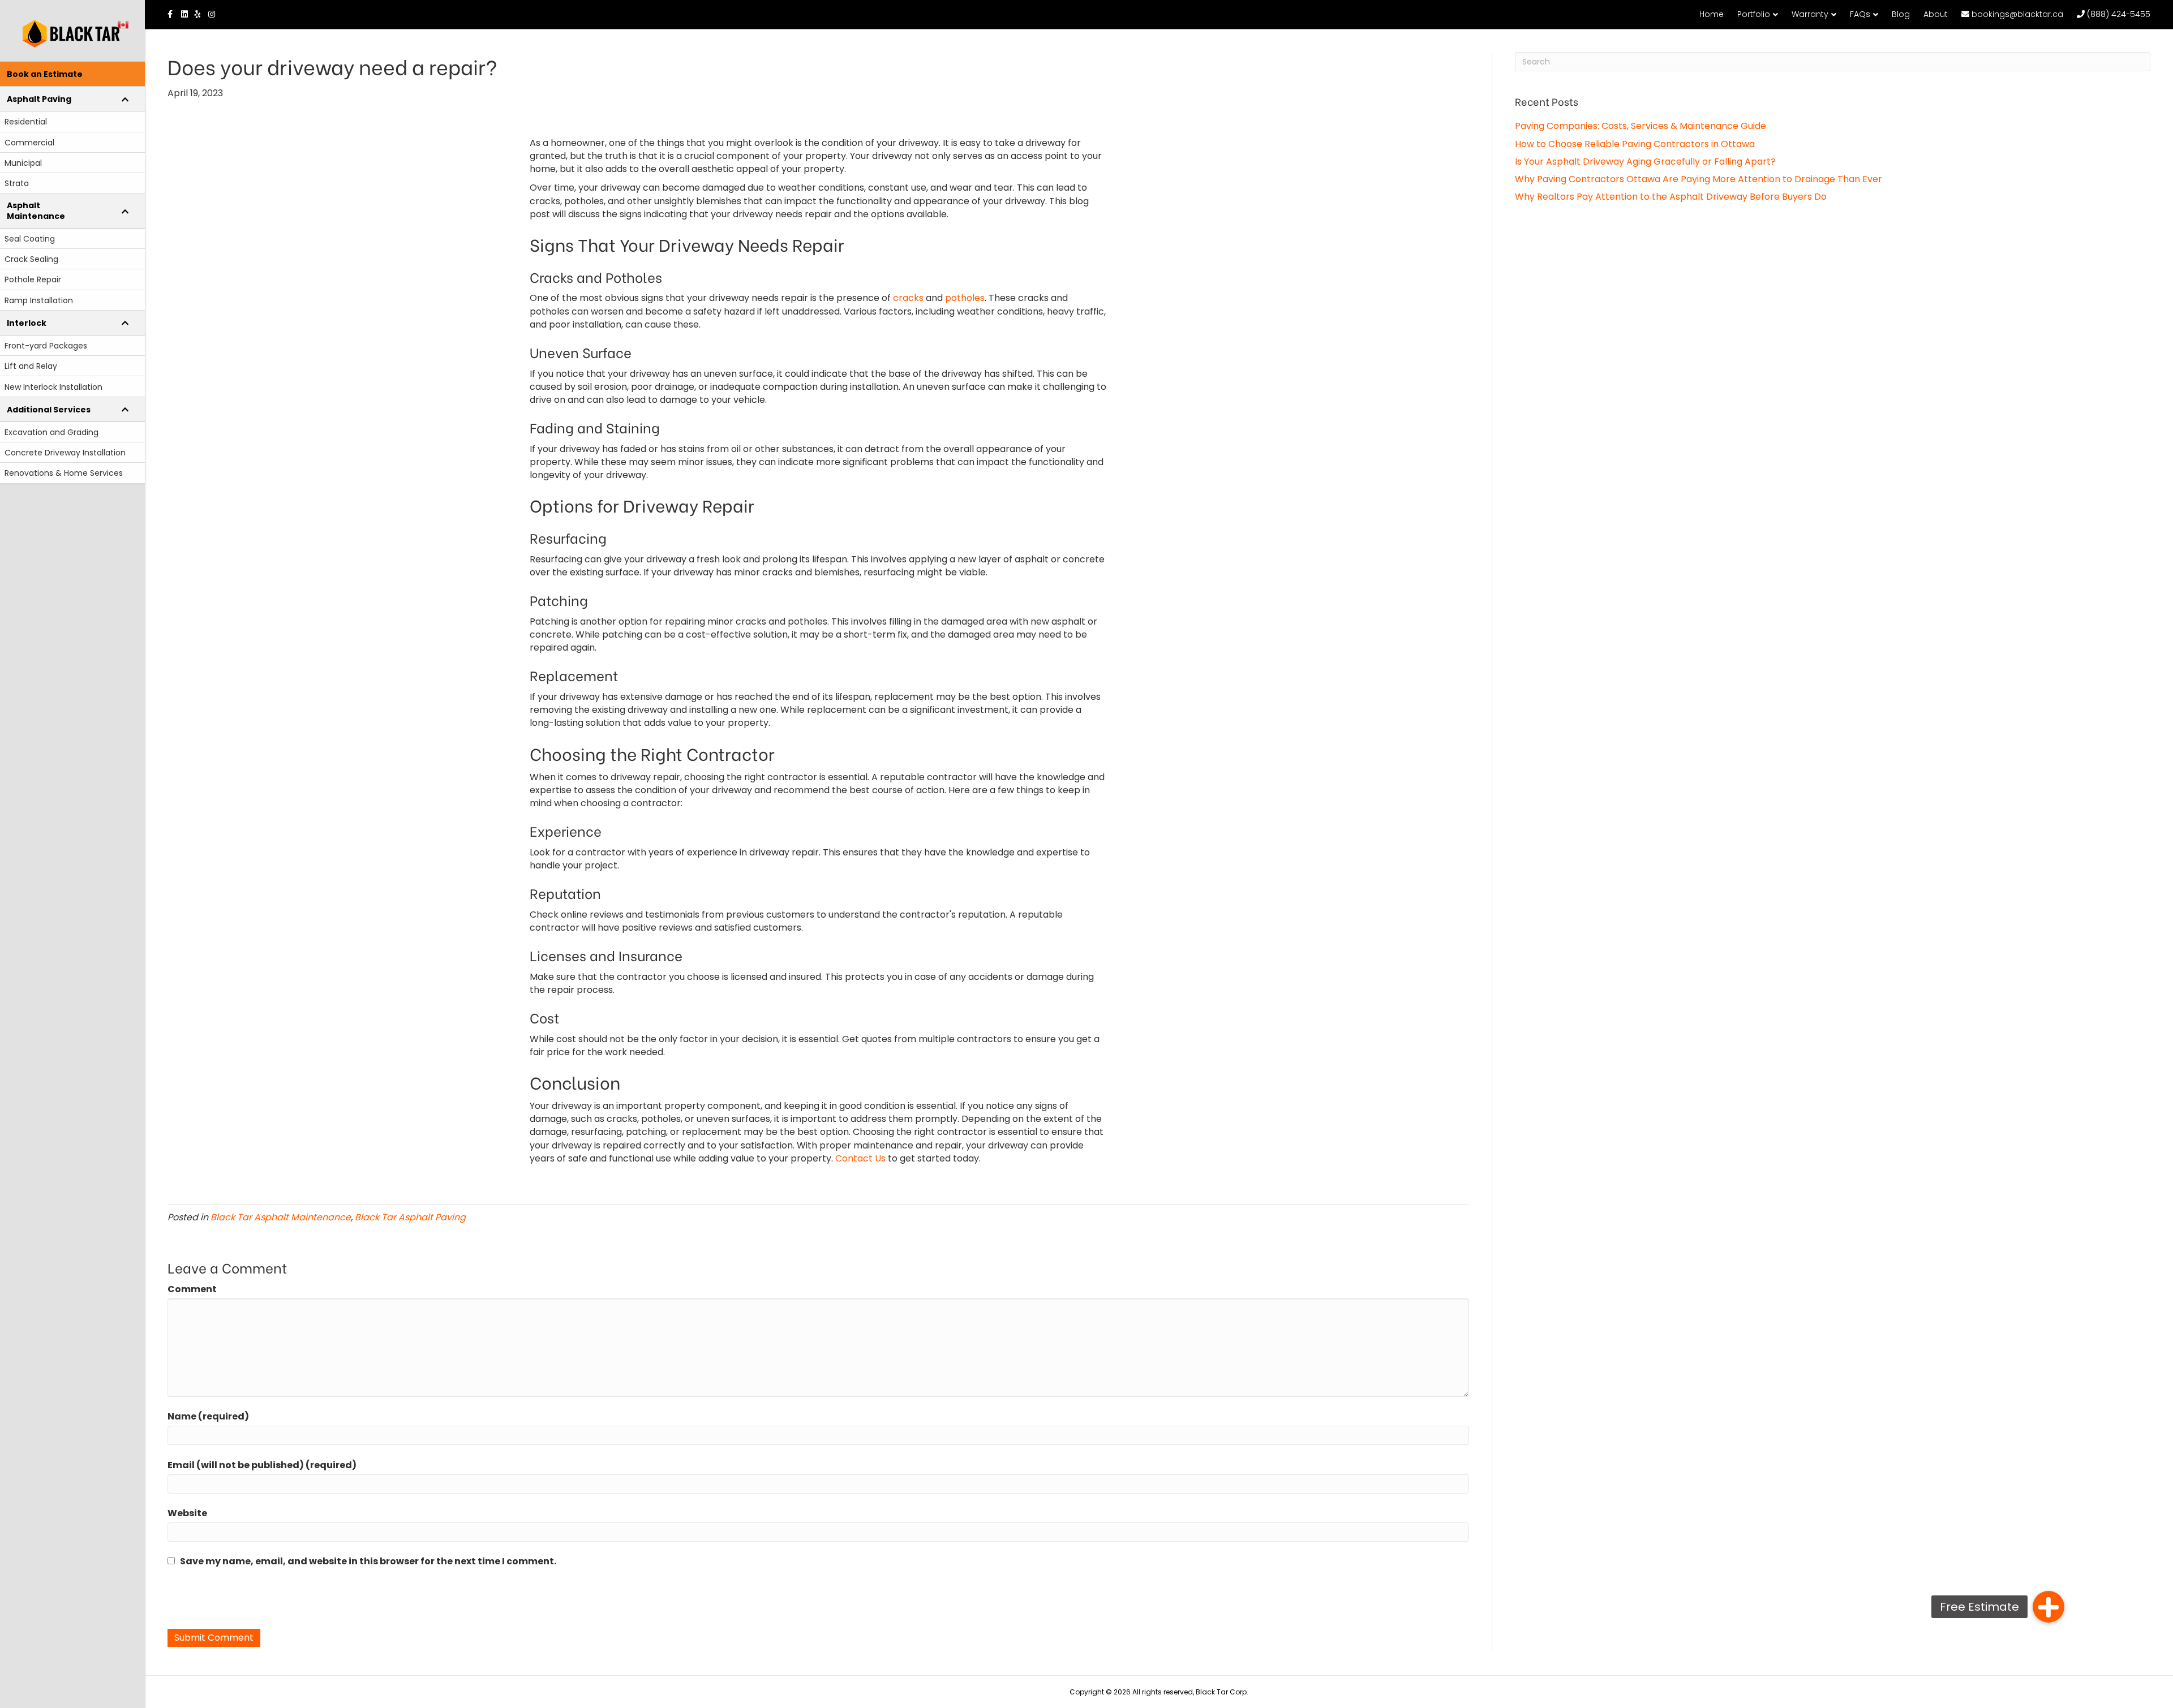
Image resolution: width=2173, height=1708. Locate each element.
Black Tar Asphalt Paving (410, 1217)
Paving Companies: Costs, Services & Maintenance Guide (1641, 126)
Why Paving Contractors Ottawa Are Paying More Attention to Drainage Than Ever (1699, 179)
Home (1712, 14)
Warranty (1810, 14)
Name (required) (208, 1416)
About (1936, 14)
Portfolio (1754, 14)
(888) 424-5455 (2118, 14)
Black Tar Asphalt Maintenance (281, 1217)
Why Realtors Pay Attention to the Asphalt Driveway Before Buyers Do (1671, 197)
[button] (2049, 1607)
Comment (192, 1289)
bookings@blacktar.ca (2016, 14)
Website (187, 1513)
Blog (1901, 14)
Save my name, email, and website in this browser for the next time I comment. (368, 1561)
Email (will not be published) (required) (262, 1465)
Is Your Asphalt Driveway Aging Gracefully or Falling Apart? (1645, 162)
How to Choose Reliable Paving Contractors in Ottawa (1635, 144)
